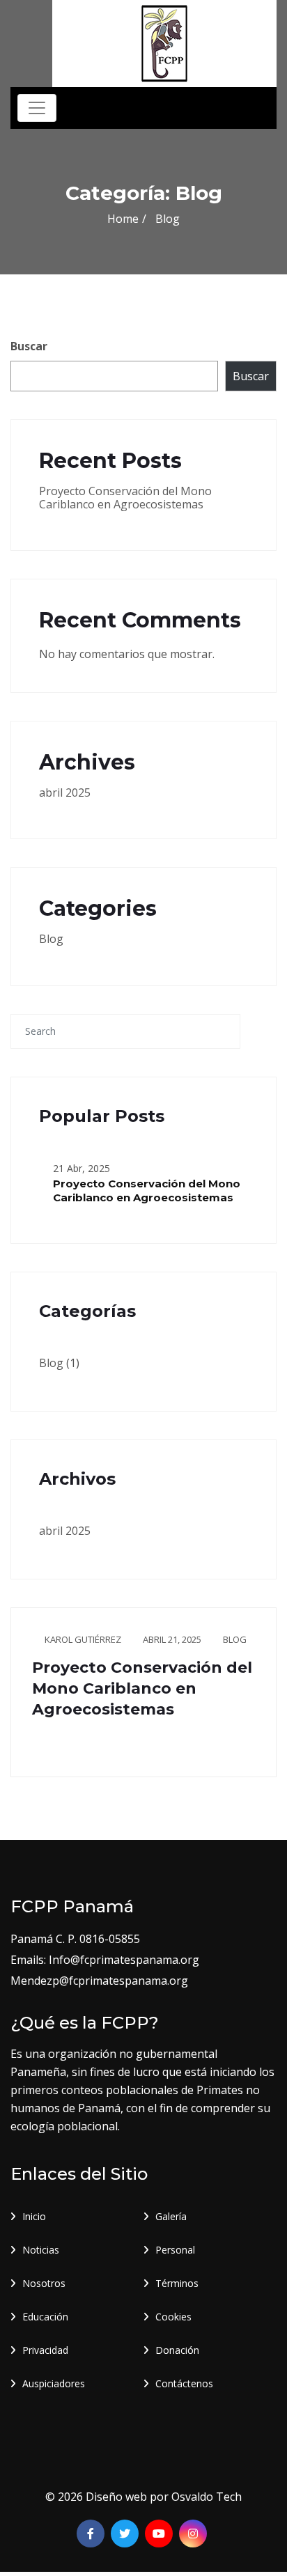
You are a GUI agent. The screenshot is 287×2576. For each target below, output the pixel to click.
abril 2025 (65, 793)
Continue (57, 1743)
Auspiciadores (54, 2383)
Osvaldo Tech (207, 2497)
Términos (177, 2283)
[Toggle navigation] (37, 108)
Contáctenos (184, 2383)
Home (123, 219)
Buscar (29, 346)
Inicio (34, 2216)
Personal (175, 2250)
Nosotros (44, 2283)
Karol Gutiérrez (83, 1639)
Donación (177, 2350)
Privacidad (45, 2350)
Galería (171, 2216)
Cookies (173, 2317)
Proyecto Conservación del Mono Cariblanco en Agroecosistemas (125, 498)
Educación (45, 2317)
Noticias (41, 2250)
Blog (51, 939)
